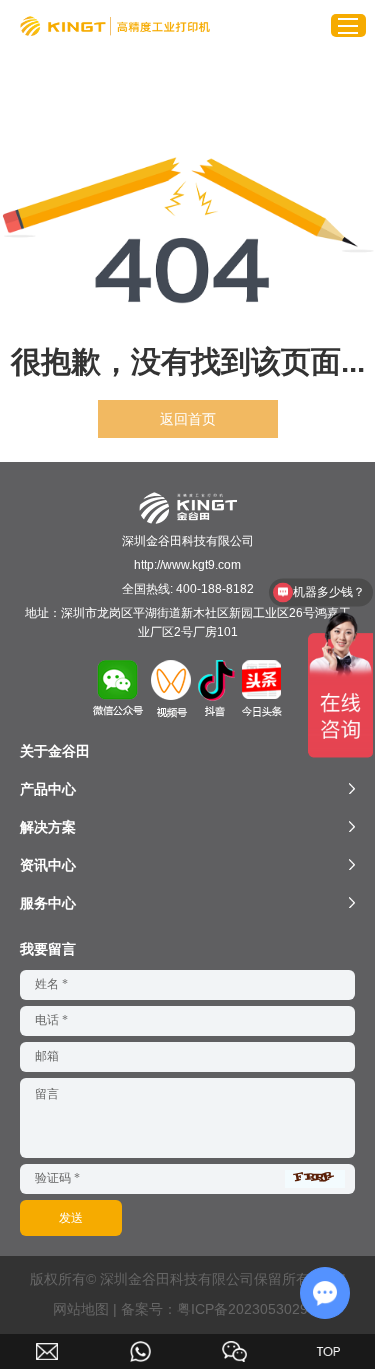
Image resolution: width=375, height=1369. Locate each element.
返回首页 (188, 419)
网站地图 (81, 1309)
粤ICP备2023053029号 (249, 1309)
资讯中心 (48, 865)
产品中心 (48, 789)
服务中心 (48, 903)
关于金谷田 (55, 751)
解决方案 (48, 827)
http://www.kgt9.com (187, 565)
